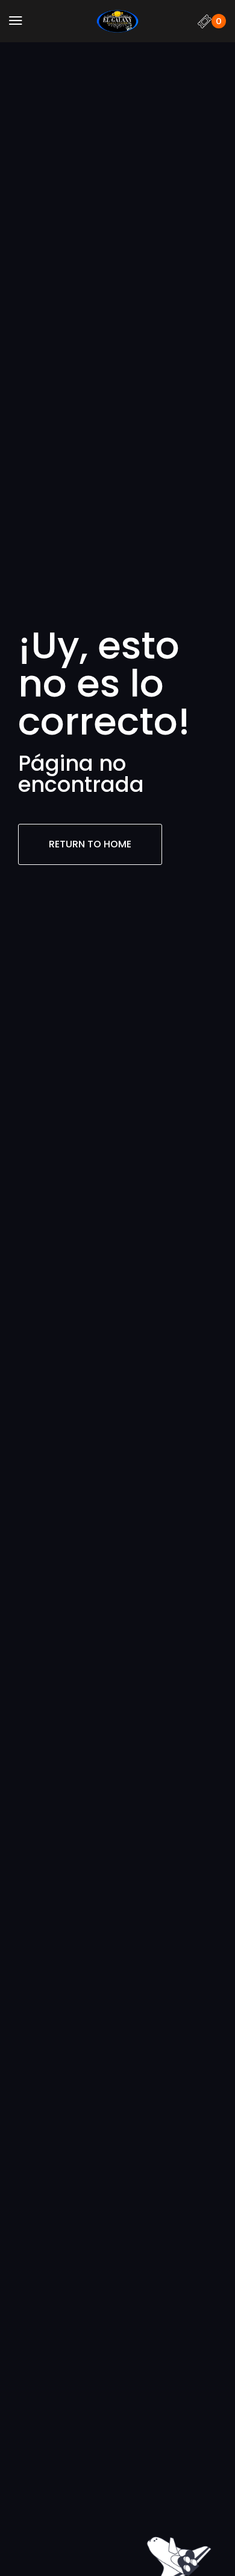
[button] (16, 21)
